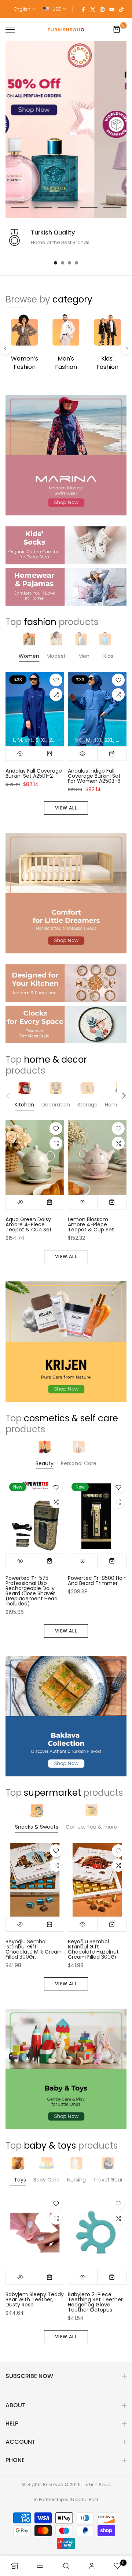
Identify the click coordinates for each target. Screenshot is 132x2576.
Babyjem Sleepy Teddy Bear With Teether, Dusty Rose (35, 2299)
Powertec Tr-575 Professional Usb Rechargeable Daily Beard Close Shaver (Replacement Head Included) (32, 1591)
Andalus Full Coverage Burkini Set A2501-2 (34, 773)
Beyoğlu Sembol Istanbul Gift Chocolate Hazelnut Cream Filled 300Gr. (93, 1949)
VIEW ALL (66, 808)
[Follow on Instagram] (102, 9)
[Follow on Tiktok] (121, 9)
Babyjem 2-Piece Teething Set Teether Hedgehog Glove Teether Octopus (95, 2302)
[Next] (126, 349)
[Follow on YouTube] (112, 9)
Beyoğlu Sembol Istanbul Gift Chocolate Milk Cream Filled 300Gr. (34, 1949)
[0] (117, 30)
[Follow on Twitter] (93, 9)
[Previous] (5, 349)
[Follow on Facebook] (83, 9)
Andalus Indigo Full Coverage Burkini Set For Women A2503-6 (94, 776)
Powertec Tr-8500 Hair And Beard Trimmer (97, 1581)
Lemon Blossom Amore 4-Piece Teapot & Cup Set (91, 1225)
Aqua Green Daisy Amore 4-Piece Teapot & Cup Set (29, 1225)
